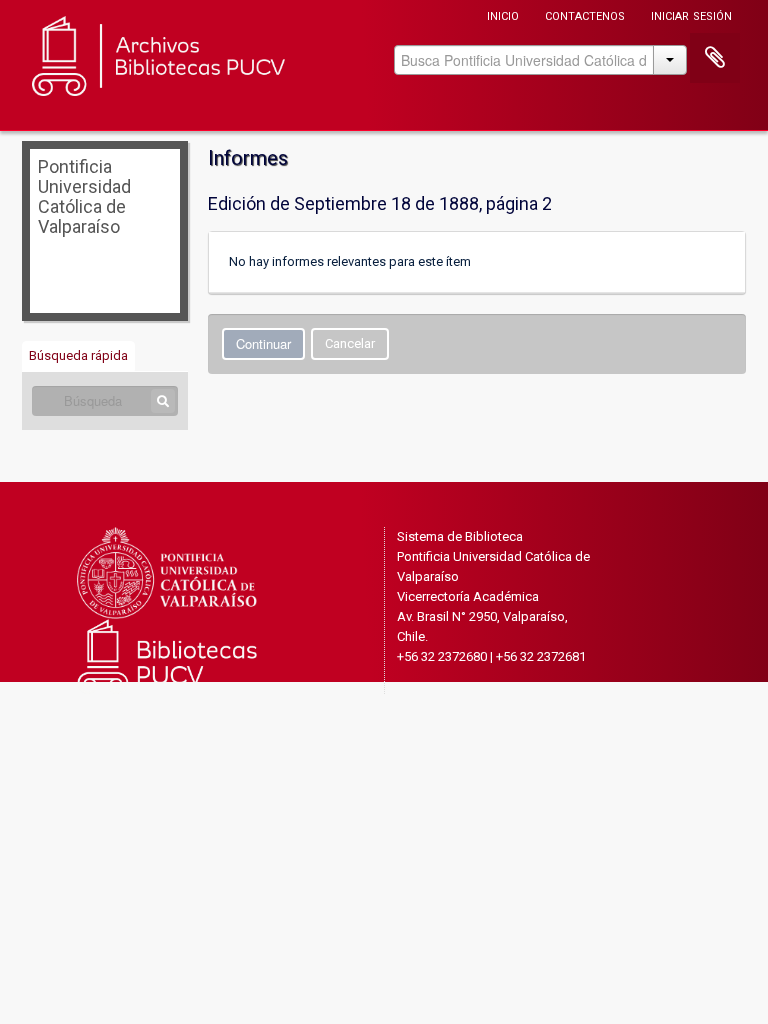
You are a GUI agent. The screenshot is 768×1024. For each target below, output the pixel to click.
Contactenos (585, 14)
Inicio (503, 14)
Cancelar (350, 343)
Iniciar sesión (691, 14)
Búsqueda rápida (78, 355)
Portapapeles (715, 58)
